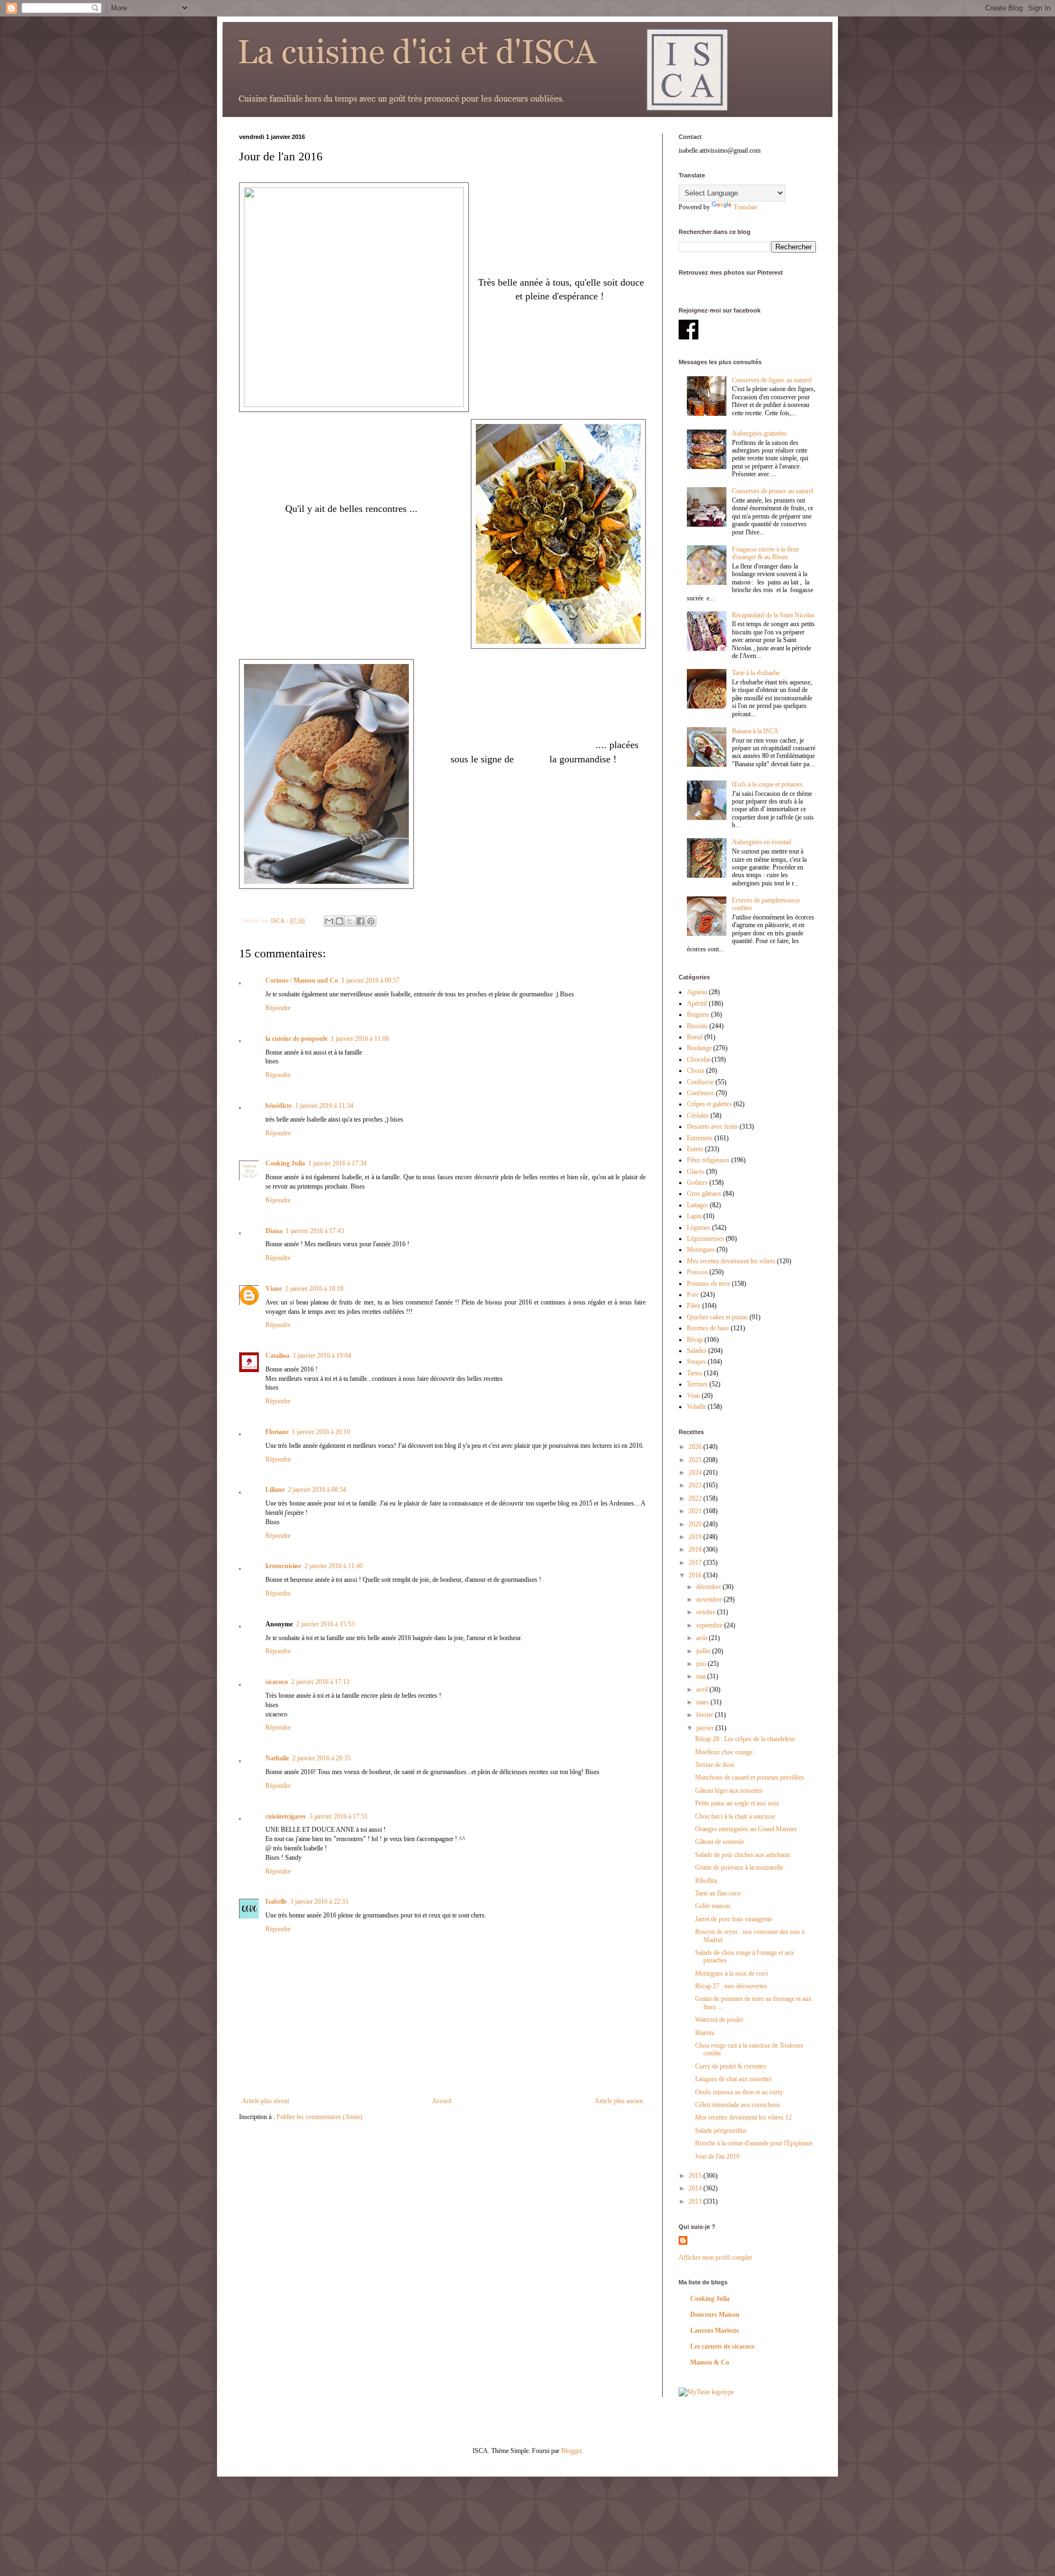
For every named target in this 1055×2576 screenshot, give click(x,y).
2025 (696, 1460)
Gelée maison (713, 1906)
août (703, 1638)
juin (702, 1664)
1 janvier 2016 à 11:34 (324, 1106)
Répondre (278, 1008)
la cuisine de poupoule (296, 1039)
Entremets (700, 1138)
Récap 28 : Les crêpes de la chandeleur (745, 1739)
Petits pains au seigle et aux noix (737, 1803)
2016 (696, 1575)
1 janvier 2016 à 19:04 (322, 1356)
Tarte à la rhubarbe (756, 673)
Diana (274, 1231)
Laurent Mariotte (715, 2330)
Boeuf (695, 1037)
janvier (706, 1728)
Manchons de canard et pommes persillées (750, 1777)
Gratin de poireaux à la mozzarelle (739, 1867)
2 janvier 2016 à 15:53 (325, 1624)
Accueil (442, 2101)
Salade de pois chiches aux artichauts (743, 1855)
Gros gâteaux (704, 1194)
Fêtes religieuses (708, 1160)
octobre (707, 1612)
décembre (709, 1587)
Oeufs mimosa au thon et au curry (739, 2092)
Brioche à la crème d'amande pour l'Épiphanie (754, 2143)
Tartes (695, 1373)
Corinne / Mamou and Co (302, 980)
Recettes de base (708, 1328)
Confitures (701, 1093)
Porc (693, 1295)
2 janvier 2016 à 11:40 (334, 1566)
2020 (696, 1524)
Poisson (697, 1272)
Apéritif (697, 1003)
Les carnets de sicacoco (722, 2346)
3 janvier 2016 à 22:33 (319, 1902)
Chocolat (698, 1060)
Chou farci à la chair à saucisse (735, 1816)
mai (702, 1676)
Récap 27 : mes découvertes (731, 1986)
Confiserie (700, 1082)
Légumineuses (706, 1239)
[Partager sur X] (350, 921)
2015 (696, 2176)
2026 (696, 1447)
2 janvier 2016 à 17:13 (320, 1682)
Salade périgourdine (721, 2131)
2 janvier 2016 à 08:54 (317, 1490)
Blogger (571, 2451)
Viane (274, 1289)
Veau (693, 1396)
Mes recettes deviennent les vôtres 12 (743, 2117)
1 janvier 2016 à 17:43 (315, 1231)
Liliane (275, 1490)
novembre (710, 1599)
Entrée (695, 1149)
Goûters (697, 1183)
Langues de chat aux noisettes (734, 2079)
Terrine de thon (715, 1765)
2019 (696, 1537)
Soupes (696, 1362)
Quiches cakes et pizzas (717, 1317)
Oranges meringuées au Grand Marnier (746, 1829)
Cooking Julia (285, 1163)
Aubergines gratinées (759, 433)
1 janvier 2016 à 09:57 (370, 980)
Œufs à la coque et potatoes (767, 784)
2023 (696, 1485)
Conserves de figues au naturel (772, 380)
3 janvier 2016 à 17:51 (338, 1816)
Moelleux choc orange (724, 1752)
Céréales (698, 1116)
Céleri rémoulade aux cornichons (738, 2105)
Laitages (698, 1205)
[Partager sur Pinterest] (371, 921)
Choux (696, 1070)
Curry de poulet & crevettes (731, 2066)
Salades (697, 1351)
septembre (710, 1625)
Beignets (698, 1014)
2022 (696, 1498)
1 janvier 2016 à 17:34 (337, 1163)
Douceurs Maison (715, 2315)
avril (703, 1690)
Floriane (277, 1432)
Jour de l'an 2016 (717, 2156)
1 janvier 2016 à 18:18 (314, 1289)
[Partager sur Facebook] (360, 921)
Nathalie (277, 1758)
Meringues (701, 1250)
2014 (696, 2188)
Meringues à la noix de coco (732, 1973)
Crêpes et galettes (709, 1104)
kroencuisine (283, 1566)
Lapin (694, 1216)
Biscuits (697, 1026)
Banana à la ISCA (755, 731)
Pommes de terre (709, 1284)
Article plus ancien (619, 2101)
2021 (696, 1511)
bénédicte (279, 1106)
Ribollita (706, 1881)
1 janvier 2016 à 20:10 (321, 1432)
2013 (696, 2201)
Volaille (696, 1407)
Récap (695, 1340)
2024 (696, 1473)
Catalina (277, 1356)
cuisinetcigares (286, 1816)
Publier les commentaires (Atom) (319, 2117)
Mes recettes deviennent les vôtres (731, 1261)
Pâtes (694, 1306)
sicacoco (277, 1682)
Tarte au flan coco (718, 1893)
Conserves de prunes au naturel (773, 491)
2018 (696, 1549)
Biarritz (705, 2033)
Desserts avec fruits (712, 1127)
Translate (745, 207)
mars (703, 1702)
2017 (696, 1563)
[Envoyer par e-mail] (329, 921)
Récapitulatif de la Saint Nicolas (773, 615)
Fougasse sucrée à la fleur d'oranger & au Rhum (765, 553)
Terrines (697, 1384)
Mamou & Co (710, 2362)
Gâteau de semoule (720, 1842)
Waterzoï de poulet (719, 2020)
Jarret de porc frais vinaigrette (734, 1919)
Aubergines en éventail (762, 842)
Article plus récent (265, 2101)
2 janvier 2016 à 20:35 (321, 1758)
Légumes (699, 1228)
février (706, 1715)
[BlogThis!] (340, 921)
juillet (704, 1651)
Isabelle (276, 1902)
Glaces (696, 1172)
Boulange (699, 1048)
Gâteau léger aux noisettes (729, 1791)
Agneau (697, 992)
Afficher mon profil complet (715, 2257)
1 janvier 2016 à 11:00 (360, 1039)
